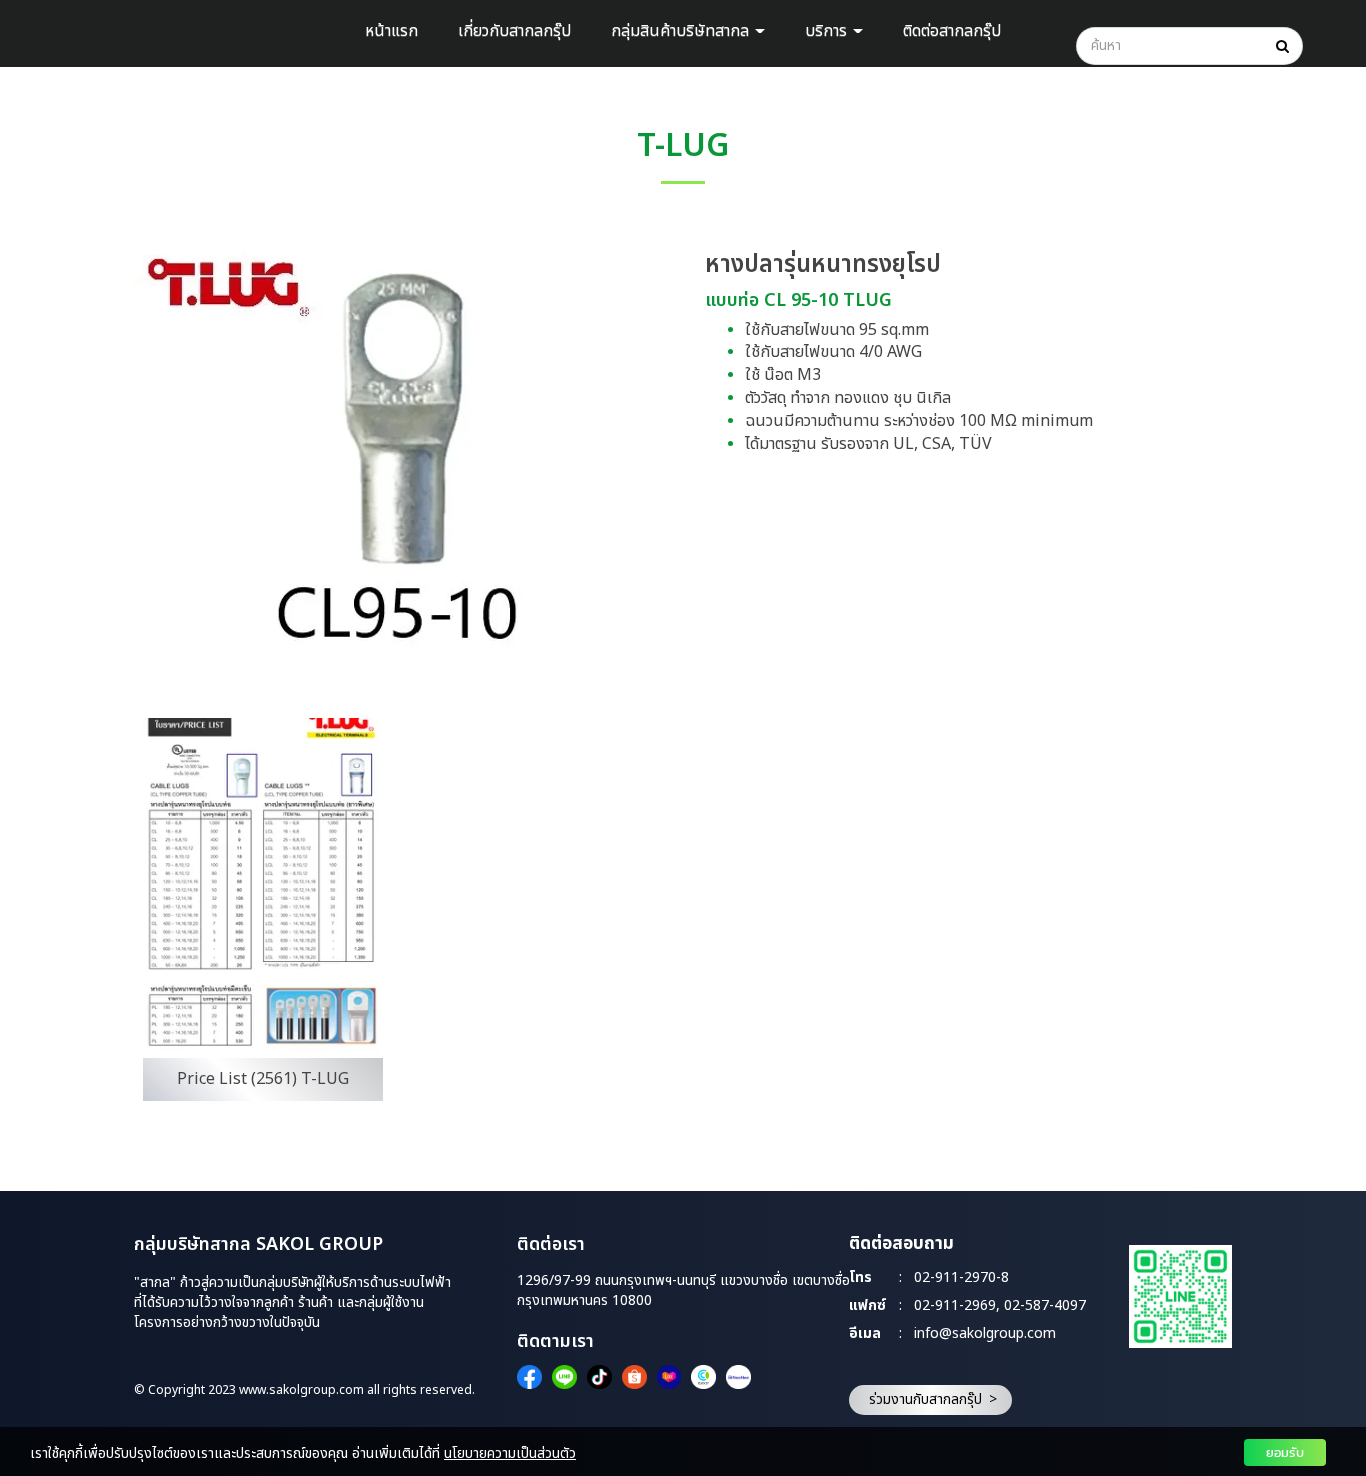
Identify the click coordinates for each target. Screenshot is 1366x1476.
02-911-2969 (955, 1306)
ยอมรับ (1285, 1452)
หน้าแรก (391, 31)
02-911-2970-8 (961, 1278)
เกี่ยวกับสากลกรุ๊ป (514, 31)
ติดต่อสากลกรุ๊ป (952, 31)
